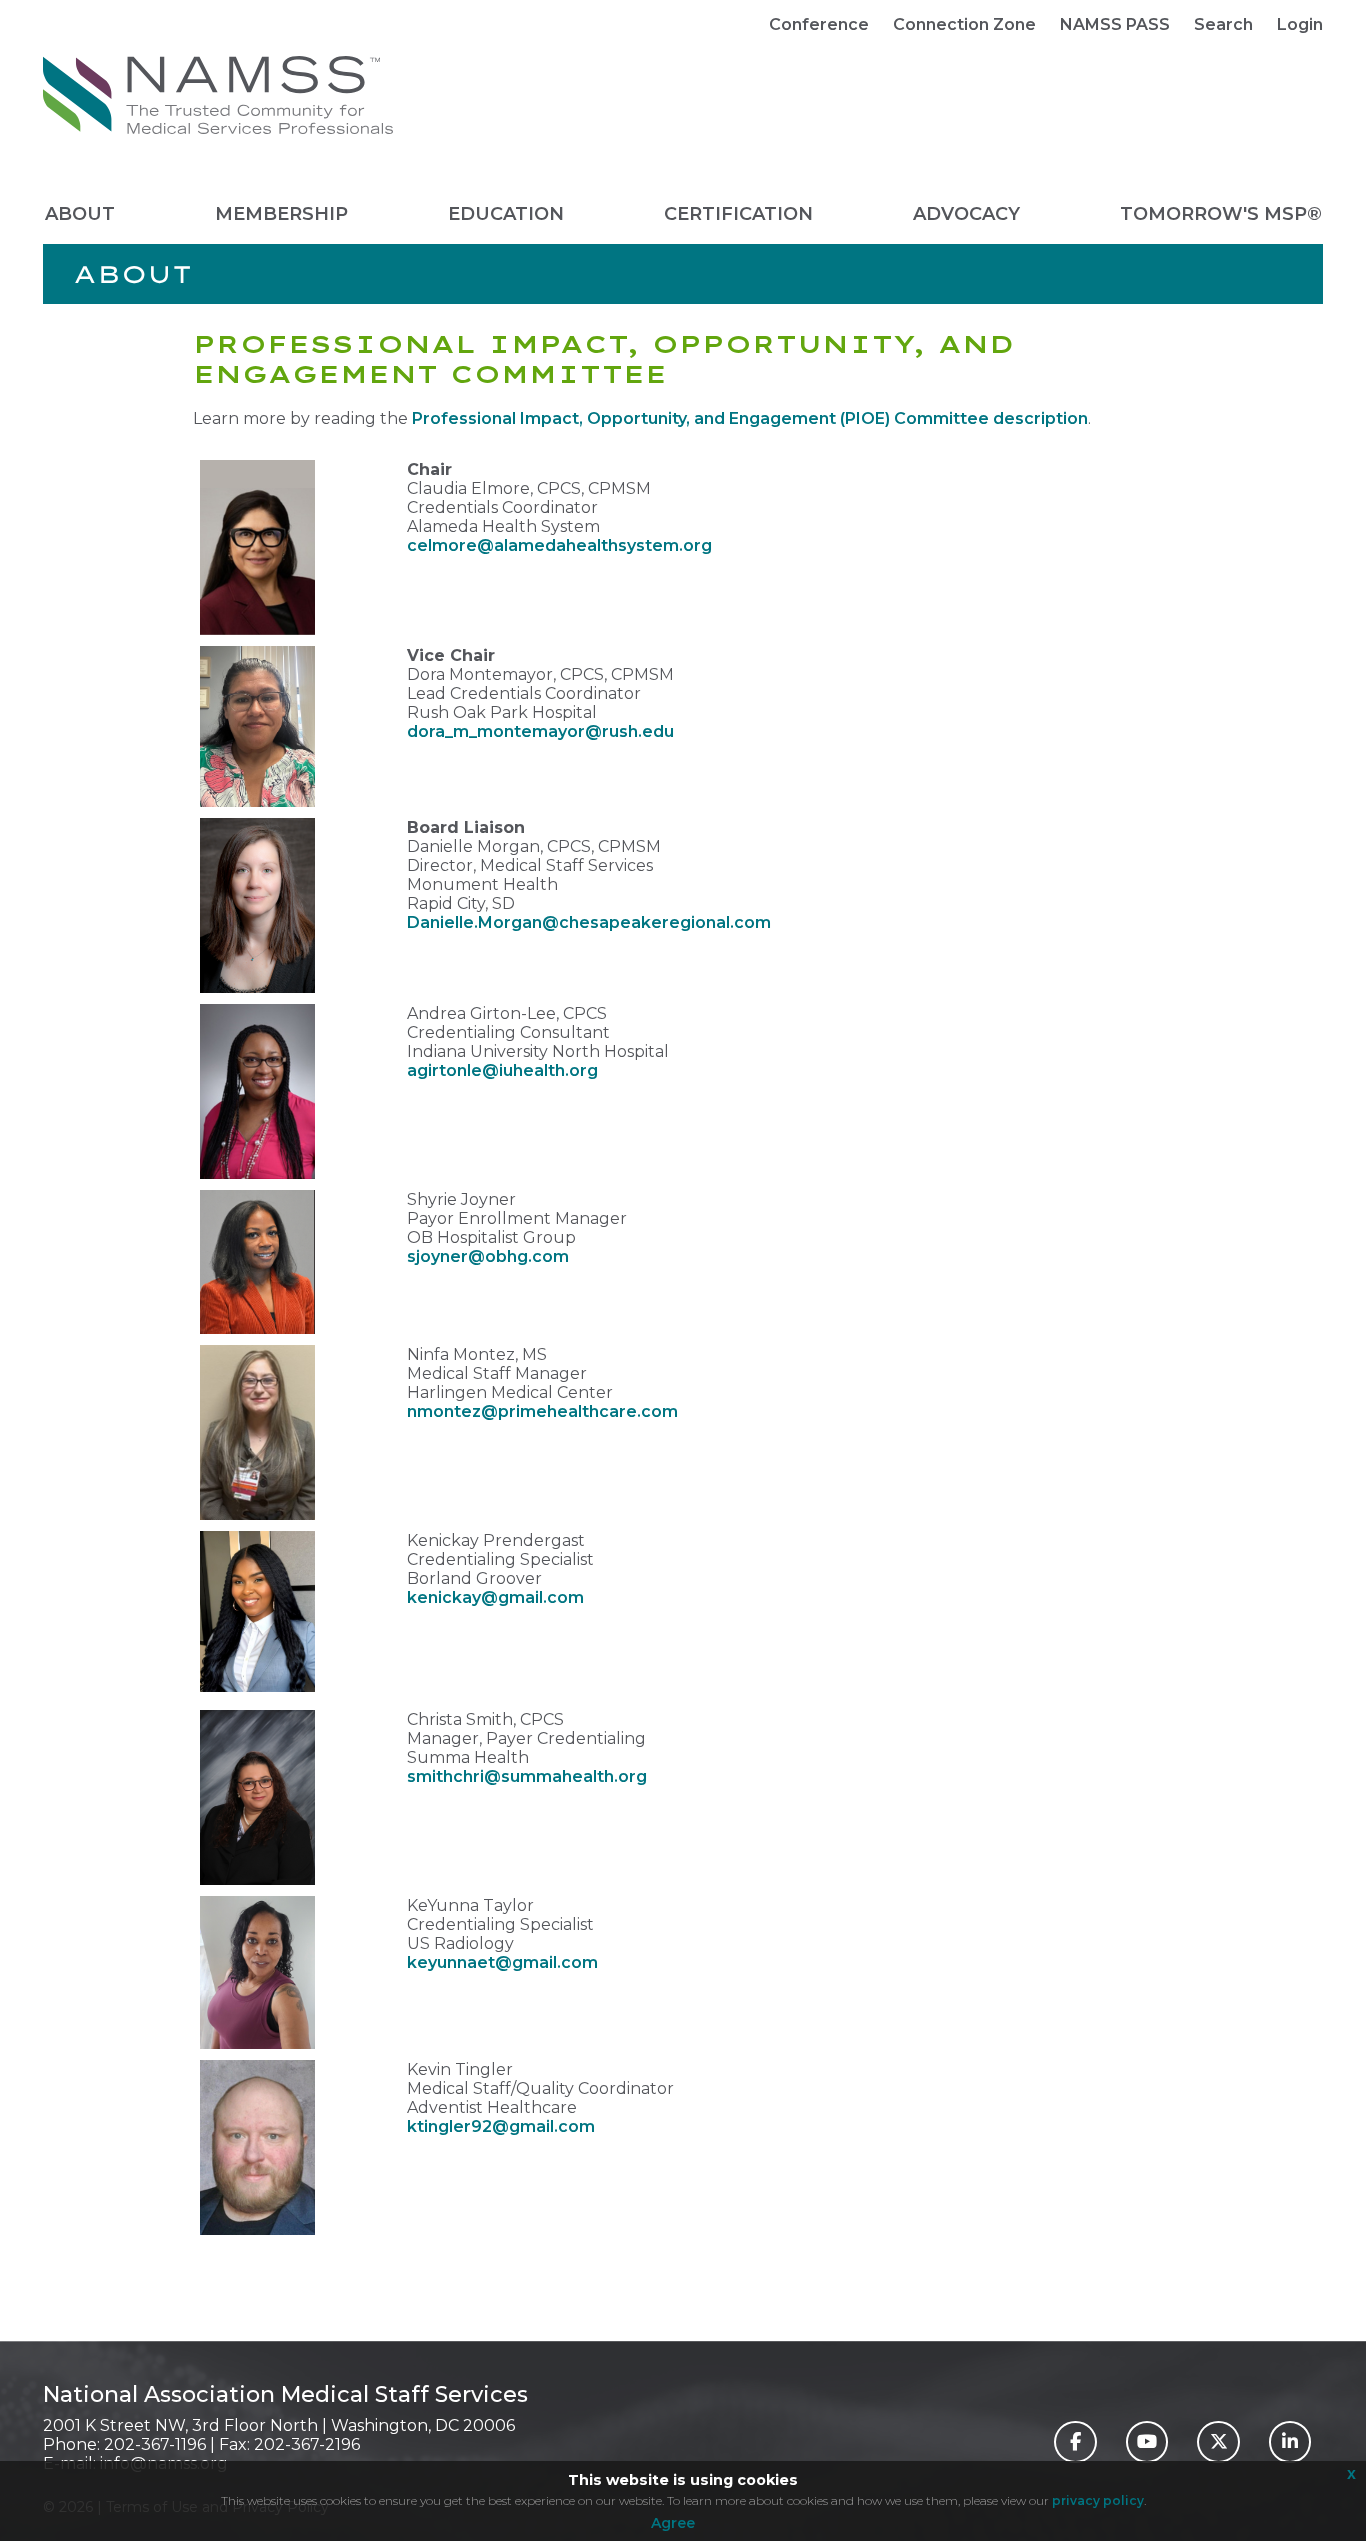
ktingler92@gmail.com (501, 2126)
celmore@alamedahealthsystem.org (559, 545)
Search (1223, 24)
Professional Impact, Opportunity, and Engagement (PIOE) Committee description (750, 418)
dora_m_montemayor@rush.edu (540, 731)
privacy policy (1098, 2500)
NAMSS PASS (1115, 24)
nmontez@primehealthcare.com (542, 1411)
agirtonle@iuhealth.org (502, 1070)
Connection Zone (964, 24)
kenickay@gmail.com (495, 1597)
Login (1300, 24)
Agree (673, 2523)
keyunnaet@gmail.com (502, 1962)
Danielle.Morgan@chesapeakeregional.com (589, 922)
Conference (819, 24)
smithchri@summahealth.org (527, 1776)
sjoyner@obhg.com (488, 1256)
